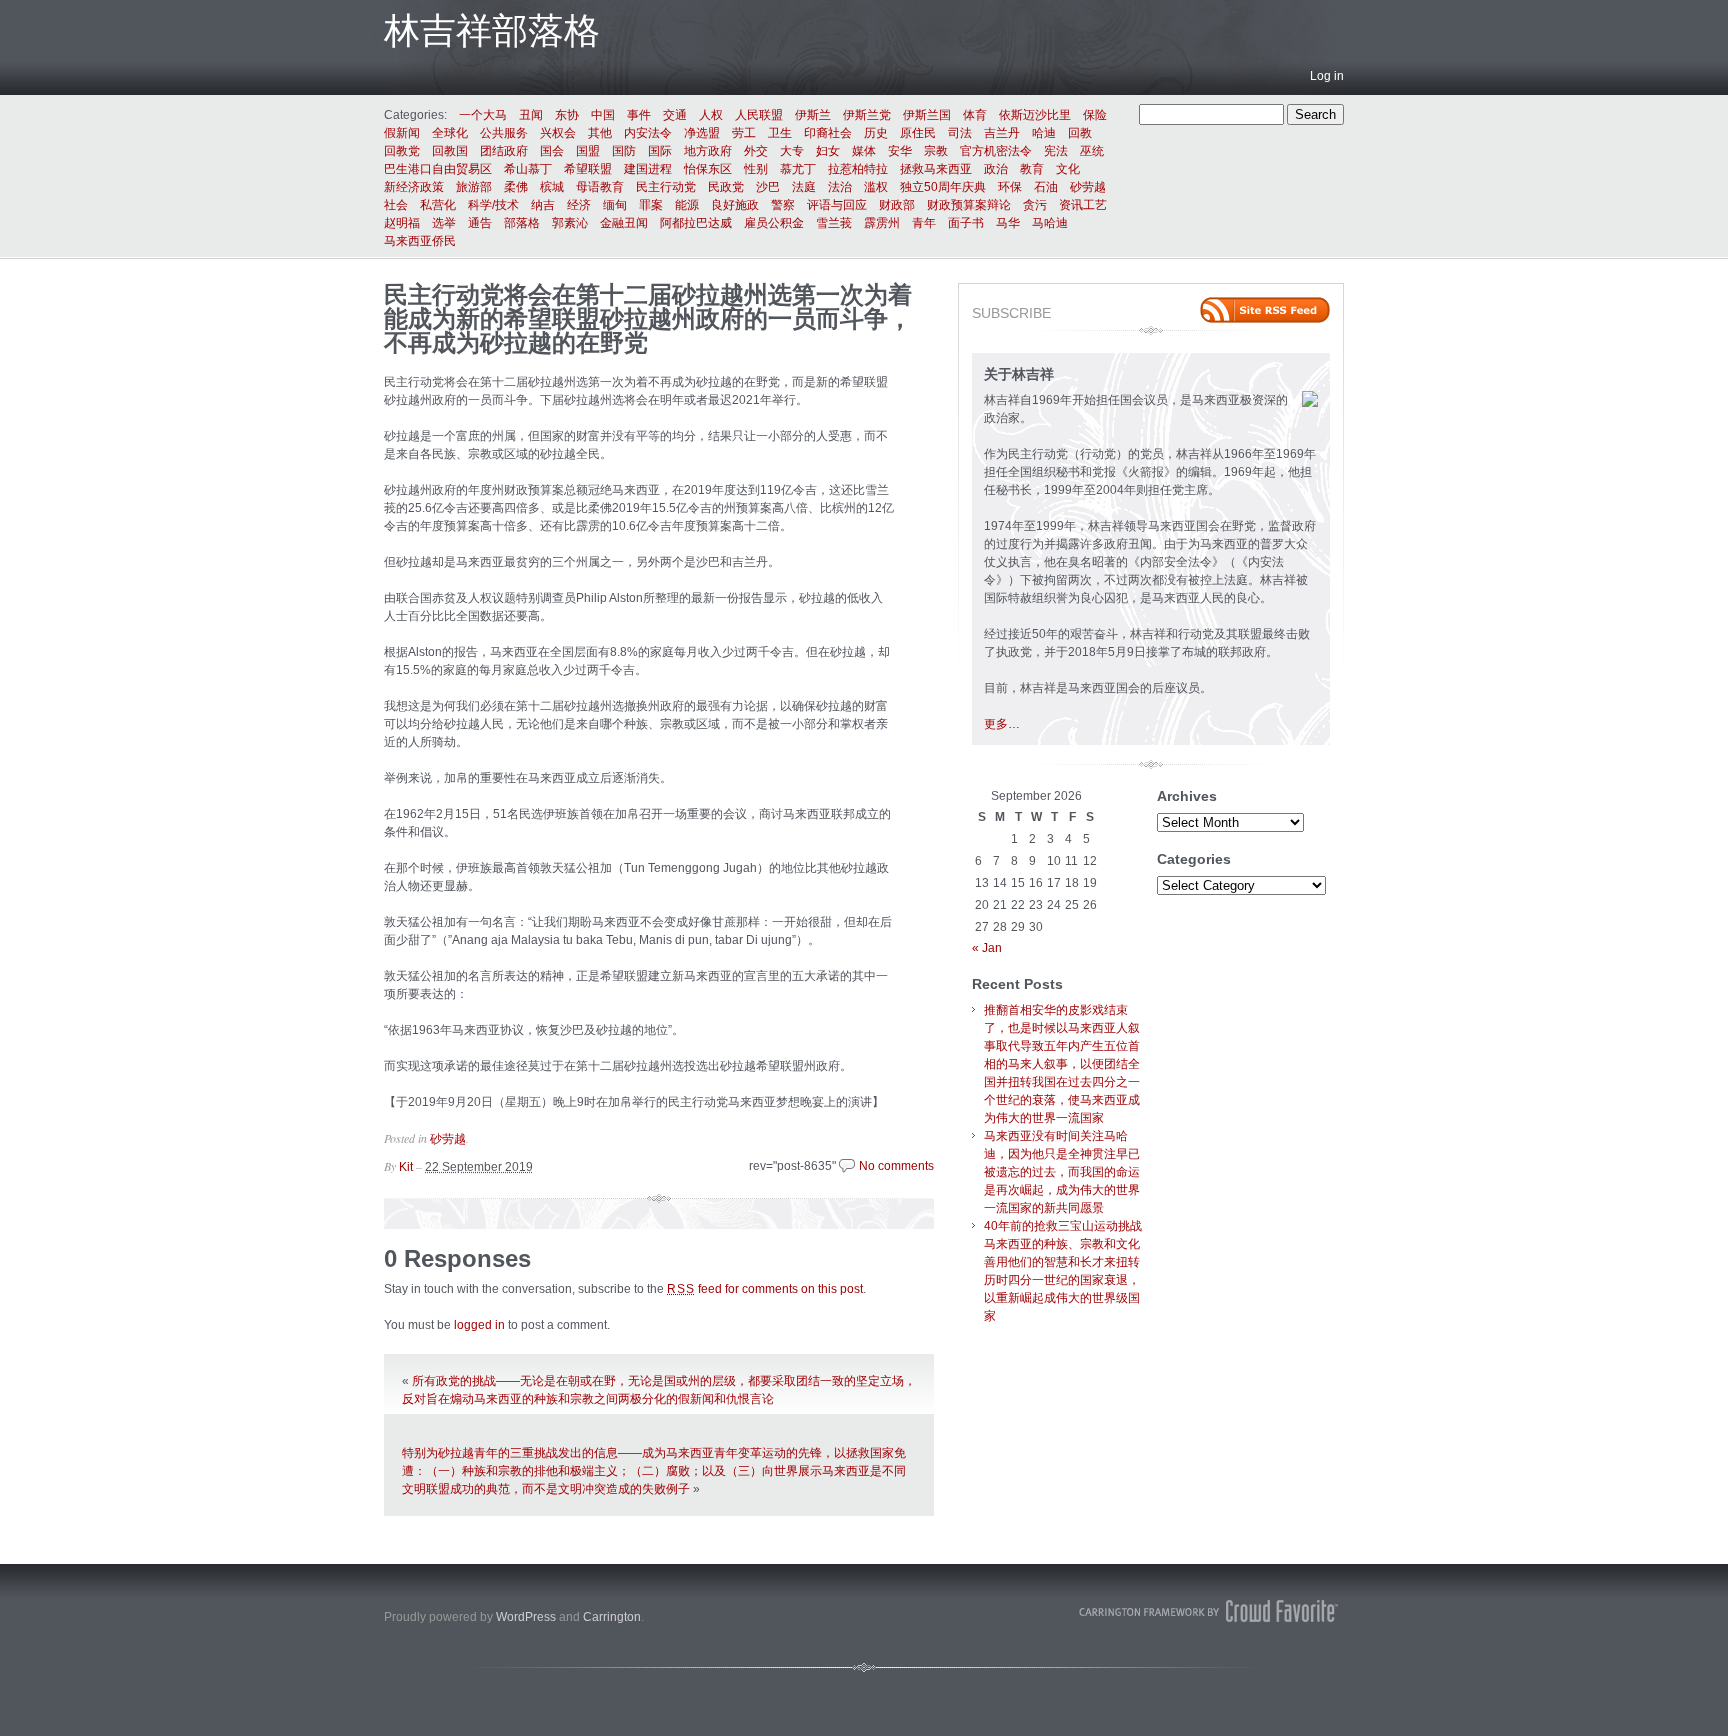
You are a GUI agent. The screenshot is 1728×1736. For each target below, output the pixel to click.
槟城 (552, 187)
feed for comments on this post (765, 1289)
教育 (1032, 169)
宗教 (936, 151)
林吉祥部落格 (492, 30)
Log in (1327, 76)
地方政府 (708, 151)
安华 (900, 151)
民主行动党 (666, 187)
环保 (1010, 187)
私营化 (438, 205)
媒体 (864, 151)
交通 (675, 115)
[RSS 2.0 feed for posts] (1265, 310)
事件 (639, 115)
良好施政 (735, 205)
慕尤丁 (798, 169)
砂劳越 (1088, 187)
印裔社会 (828, 133)
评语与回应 (837, 205)
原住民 (918, 133)
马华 (1008, 223)
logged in (479, 1325)
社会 (396, 205)
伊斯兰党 (867, 115)
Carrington (612, 1617)
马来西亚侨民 (420, 241)
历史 (876, 133)
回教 (1080, 133)
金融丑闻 (624, 223)
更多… (1002, 724)
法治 (840, 187)
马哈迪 (1050, 223)
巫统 (1092, 151)
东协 (567, 115)
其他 (600, 133)
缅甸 (615, 205)
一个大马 (483, 115)
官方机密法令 (996, 151)
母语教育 (600, 187)
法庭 (804, 187)
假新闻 (402, 133)
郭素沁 (570, 223)
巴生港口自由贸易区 (438, 169)
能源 (687, 205)
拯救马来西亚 (936, 169)
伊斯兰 (813, 115)
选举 (444, 223)
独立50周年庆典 (943, 187)
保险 (1095, 115)
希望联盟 (588, 169)
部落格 (522, 223)
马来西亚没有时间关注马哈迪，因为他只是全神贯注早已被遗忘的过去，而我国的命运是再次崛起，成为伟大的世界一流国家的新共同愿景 (1062, 1172)
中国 (603, 115)
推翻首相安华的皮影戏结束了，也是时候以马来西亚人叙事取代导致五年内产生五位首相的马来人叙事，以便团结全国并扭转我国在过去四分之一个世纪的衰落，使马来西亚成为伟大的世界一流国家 (1062, 1064)
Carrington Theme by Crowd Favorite (1209, 1611)
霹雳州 (882, 223)
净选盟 (702, 133)
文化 (1068, 169)
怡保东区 (708, 169)
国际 (660, 151)
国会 (552, 151)
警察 (783, 205)
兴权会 (558, 133)
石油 (1046, 187)
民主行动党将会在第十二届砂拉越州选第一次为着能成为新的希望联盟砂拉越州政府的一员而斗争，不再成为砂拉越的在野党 (648, 318)
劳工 (744, 133)
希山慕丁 (528, 169)
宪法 (1056, 151)
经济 (579, 205)
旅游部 (474, 187)
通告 (480, 223)
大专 (792, 151)
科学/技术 (493, 205)
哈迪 (1044, 133)
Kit (406, 1167)
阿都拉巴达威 (696, 223)
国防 (624, 151)
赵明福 (402, 223)
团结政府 (504, 151)
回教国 (450, 151)
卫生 (780, 133)
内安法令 (648, 133)
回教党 (402, 151)
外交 (756, 151)
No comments (896, 1166)
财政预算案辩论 (969, 205)
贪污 (1035, 205)
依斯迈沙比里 (1035, 115)
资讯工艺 (1083, 205)
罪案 (651, 205)
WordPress (526, 1617)
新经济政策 (414, 187)
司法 (960, 133)
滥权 (876, 187)
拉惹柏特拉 (858, 169)
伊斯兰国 (927, 115)
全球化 (450, 133)
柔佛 (516, 187)
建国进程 (648, 169)
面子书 (966, 223)
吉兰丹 (1002, 133)
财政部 (897, 205)
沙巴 (768, 187)
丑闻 (531, 115)
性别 (756, 169)
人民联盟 (759, 115)
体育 (975, 115)
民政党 (726, 187)
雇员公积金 (774, 223)
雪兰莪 (834, 223)
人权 (711, 115)
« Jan (987, 948)
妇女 (828, 151)
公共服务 (504, 133)
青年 (924, 223)
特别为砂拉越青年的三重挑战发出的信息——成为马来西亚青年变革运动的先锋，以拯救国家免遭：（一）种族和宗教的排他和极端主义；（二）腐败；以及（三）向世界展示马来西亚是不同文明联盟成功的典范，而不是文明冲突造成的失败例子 (654, 1471)
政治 (996, 169)
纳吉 (543, 205)
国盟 (588, 151)
